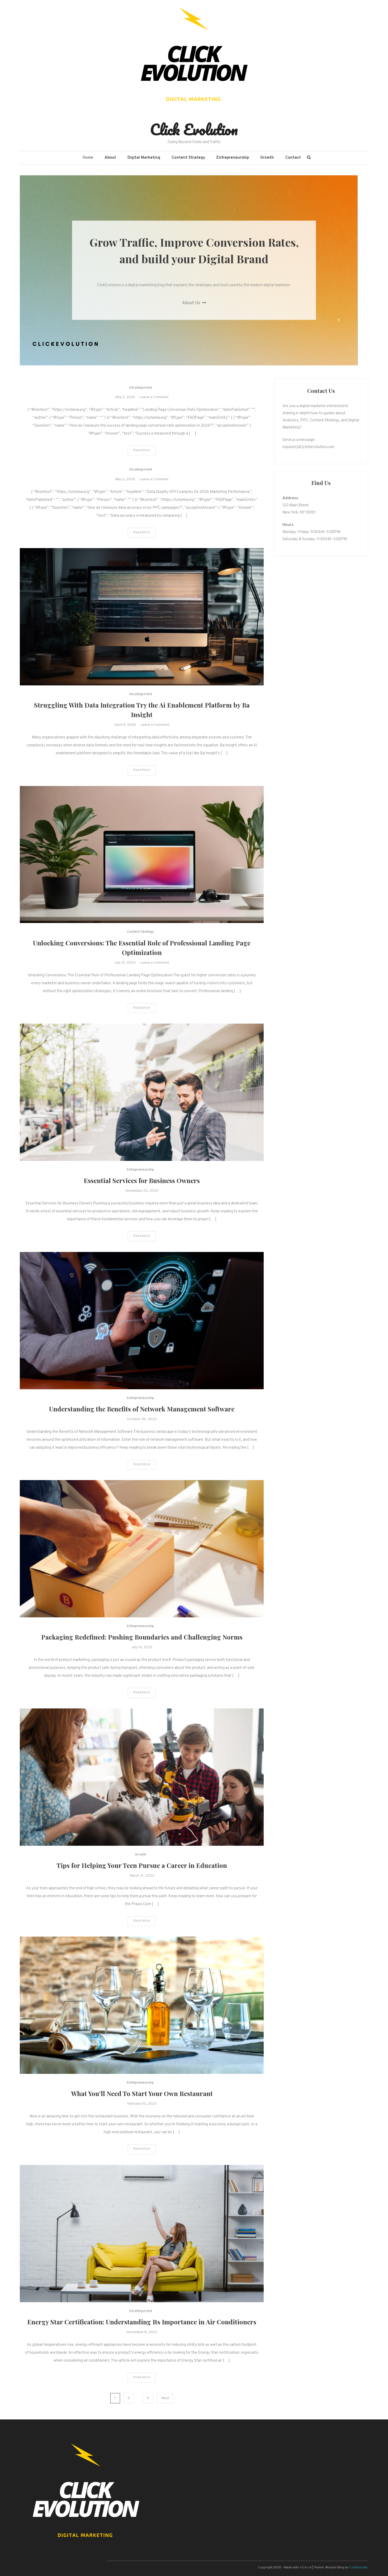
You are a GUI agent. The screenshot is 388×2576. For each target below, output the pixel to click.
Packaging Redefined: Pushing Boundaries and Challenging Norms (142, 1637)
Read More (142, 450)
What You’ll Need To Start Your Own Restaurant (142, 2093)
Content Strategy (188, 158)
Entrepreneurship (233, 158)
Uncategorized (141, 388)
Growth (267, 158)
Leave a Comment (154, 397)
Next (165, 2398)
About (110, 158)
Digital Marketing (144, 158)
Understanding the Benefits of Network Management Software (142, 1409)
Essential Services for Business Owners (142, 1180)
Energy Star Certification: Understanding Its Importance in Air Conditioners (142, 2322)
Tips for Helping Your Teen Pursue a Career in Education (142, 1865)
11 (148, 2398)
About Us (192, 303)
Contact (293, 158)
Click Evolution (194, 129)
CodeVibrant (358, 2568)
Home (88, 158)
